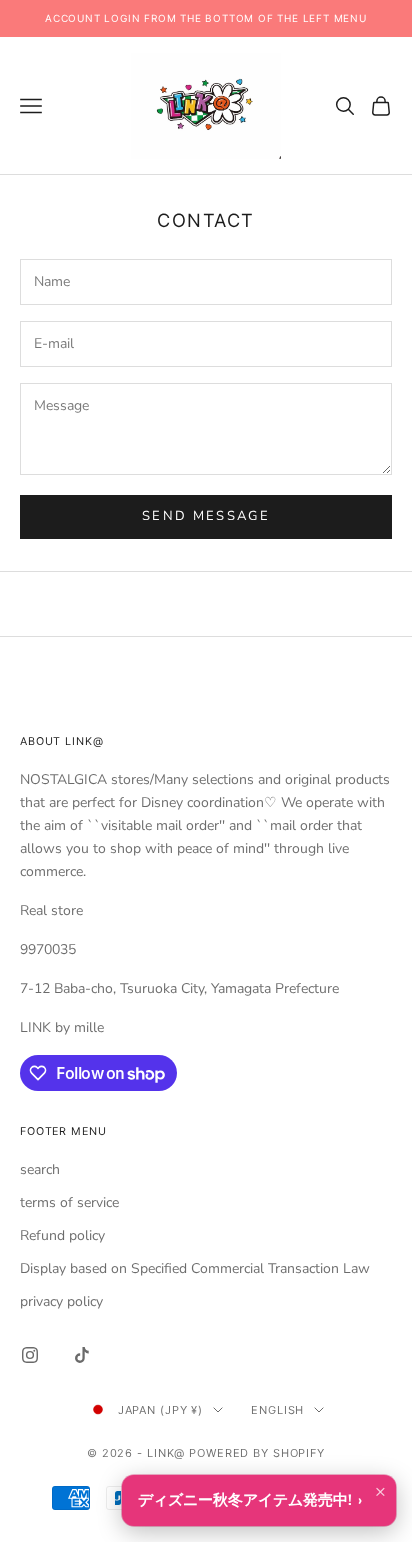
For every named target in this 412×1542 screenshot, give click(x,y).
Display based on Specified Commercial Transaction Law (195, 1268)
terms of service (69, 1202)
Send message (206, 516)
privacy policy (61, 1301)
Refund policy (62, 1235)
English (277, 1410)
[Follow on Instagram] (30, 1355)
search (40, 1169)
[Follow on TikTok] (82, 1355)
